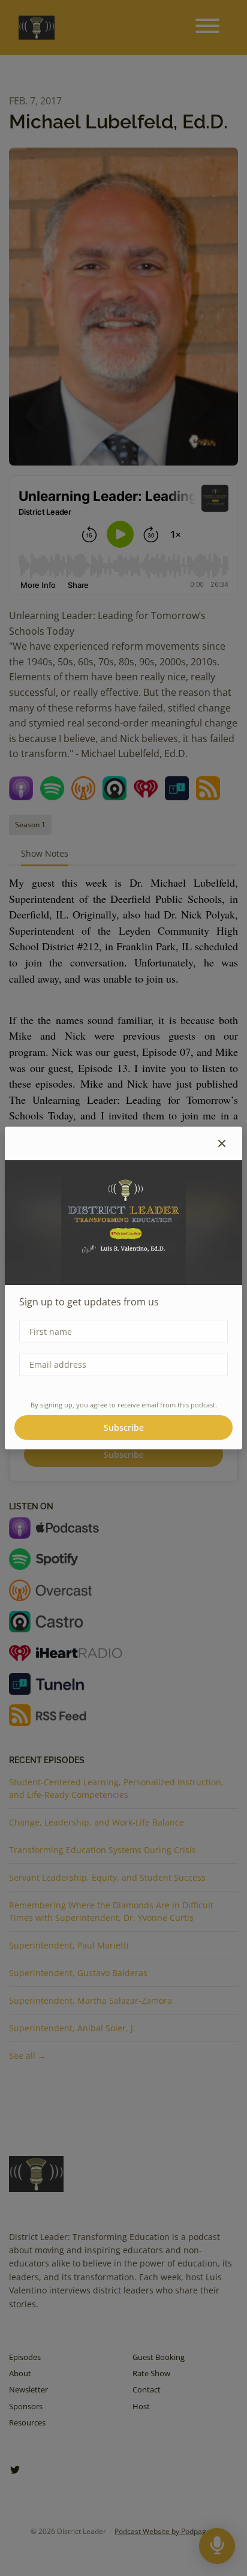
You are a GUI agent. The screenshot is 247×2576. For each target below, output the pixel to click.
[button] (222, 1143)
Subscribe (124, 1427)
